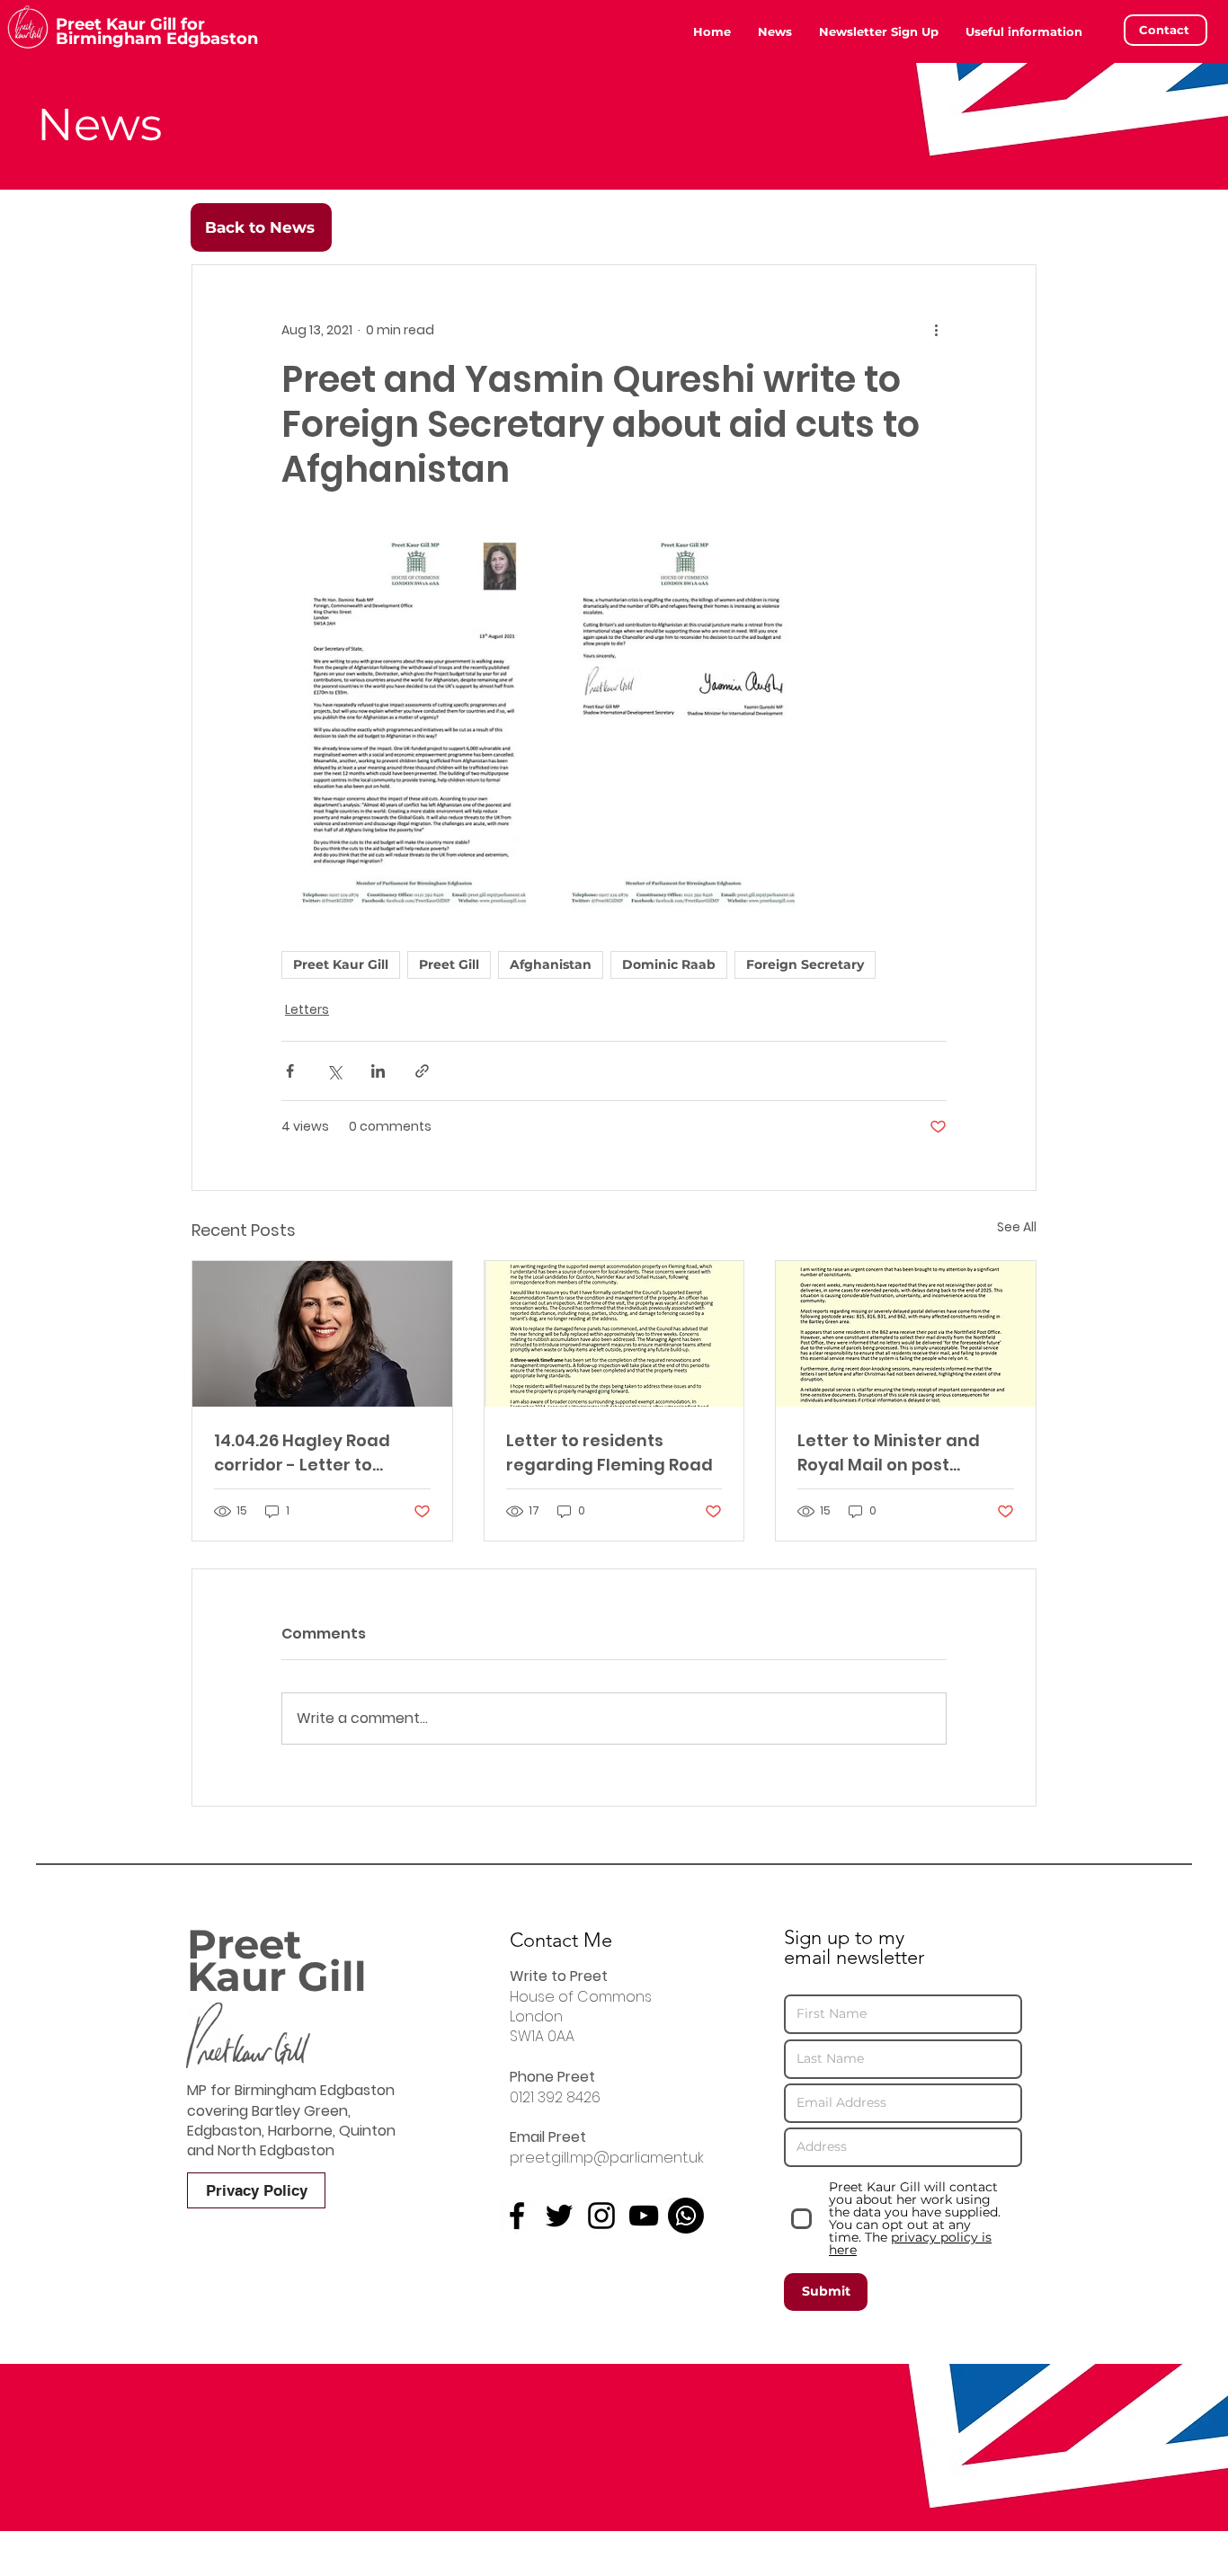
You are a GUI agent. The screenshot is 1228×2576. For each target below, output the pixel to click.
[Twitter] (559, 2216)
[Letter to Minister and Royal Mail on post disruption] (906, 1334)
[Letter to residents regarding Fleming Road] (614, 1334)
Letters (307, 1009)
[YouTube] (644, 2216)
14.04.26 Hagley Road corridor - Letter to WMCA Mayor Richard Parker (305, 1453)
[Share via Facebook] (290, 1071)
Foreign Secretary (805, 964)
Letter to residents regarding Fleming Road (610, 1452)
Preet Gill (449, 964)
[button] (1024, 31)
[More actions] (936, 330)
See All (1017, 1227)
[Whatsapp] (686, 2216)
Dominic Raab (669, 964)
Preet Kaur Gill (341, 964)
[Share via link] (422, 1071)
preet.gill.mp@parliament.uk (607, 2158)
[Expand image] (414, 721)
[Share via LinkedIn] (378, 1071)
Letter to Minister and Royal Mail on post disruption (889, 1453)
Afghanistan (551, 964)
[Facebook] (517, 2216)
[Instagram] (601, 2216)
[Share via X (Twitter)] (334, 1071)
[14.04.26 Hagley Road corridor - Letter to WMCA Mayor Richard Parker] (322, 1334)
